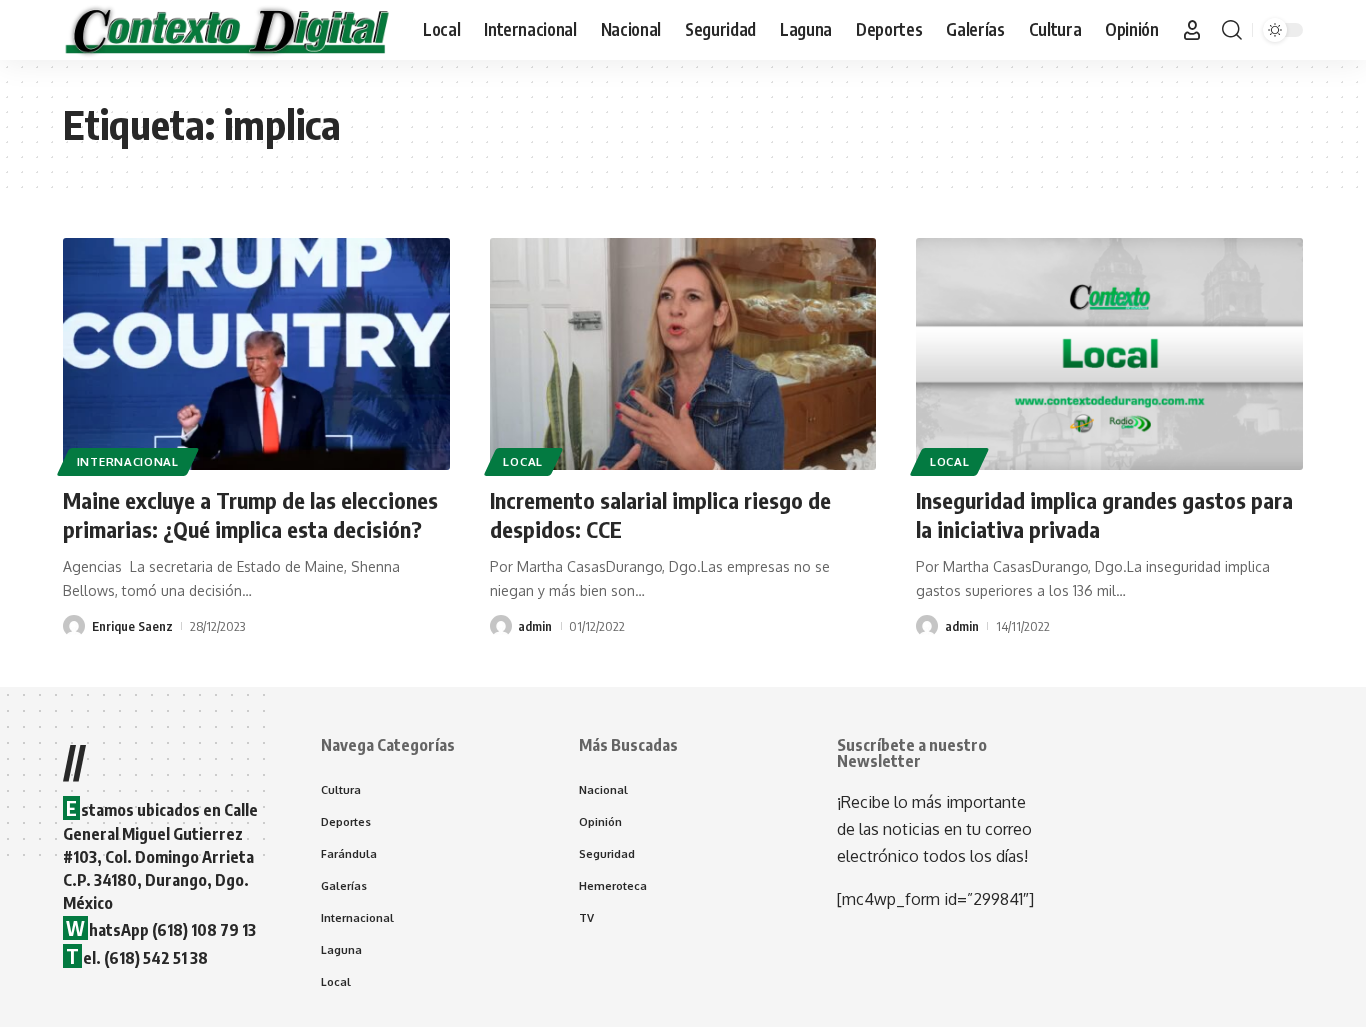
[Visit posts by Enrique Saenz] (74, 626)
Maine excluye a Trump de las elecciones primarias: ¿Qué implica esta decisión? (250, 514)
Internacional (128, 461)
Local (523, 461)
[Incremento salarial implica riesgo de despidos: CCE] (683, 354)
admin (535, 626)
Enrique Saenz (132, 626)
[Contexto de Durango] (227, 30)
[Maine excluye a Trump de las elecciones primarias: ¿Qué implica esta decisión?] (256, 354)
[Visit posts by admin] (501, 626)
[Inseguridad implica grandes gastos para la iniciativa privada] (1109, 354)
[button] (1192, 30)
